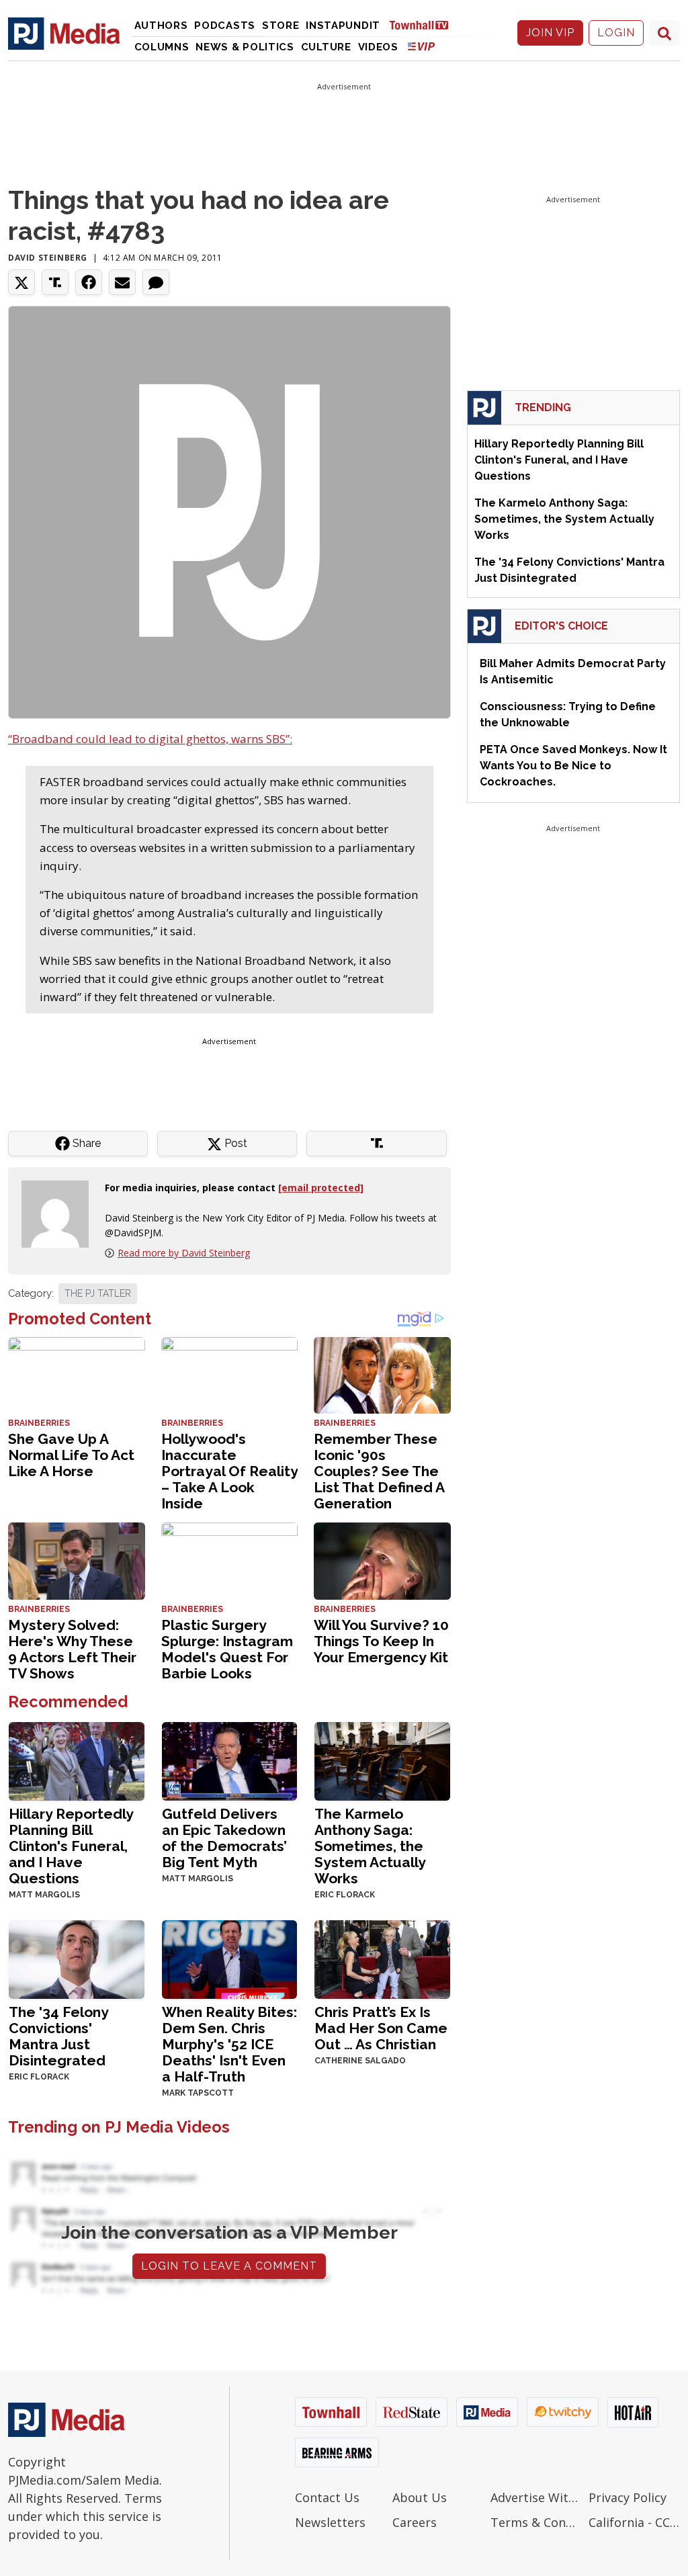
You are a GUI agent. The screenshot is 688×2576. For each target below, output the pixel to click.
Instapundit (343, 26)
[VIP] (421, 46)
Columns (162, 47)
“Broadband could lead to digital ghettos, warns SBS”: (150, 739)
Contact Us (327, 2497)
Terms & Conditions (536, 2522)
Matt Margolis (44, 1895)
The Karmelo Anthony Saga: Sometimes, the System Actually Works (370, 1846)
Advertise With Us (536, 2497)
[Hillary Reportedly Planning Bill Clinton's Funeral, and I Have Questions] (77, 1760)
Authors (161, 26)
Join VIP (550, 33)
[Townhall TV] (424, 25)
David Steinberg (48, 258)
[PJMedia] (64, 33)
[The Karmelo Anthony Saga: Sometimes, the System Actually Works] (382, 1760)
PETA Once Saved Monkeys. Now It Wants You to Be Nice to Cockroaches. (573, 766)
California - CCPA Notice (634, 2522)
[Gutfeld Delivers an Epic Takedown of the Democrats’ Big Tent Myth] (230, 1760)
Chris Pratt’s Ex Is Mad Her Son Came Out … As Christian (381, 2028)
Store (281, 26)
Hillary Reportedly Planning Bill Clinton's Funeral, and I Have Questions (71, 1846)
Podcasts (225, 26)
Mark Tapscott (198, 2093)
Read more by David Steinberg (184, 1253)
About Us (420, 2497)
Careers (415, 2522)
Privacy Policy (628, 2497)
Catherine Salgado (360, 2061)
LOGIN (616, 33)
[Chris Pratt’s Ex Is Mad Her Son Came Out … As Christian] (382, 1958)
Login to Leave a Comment (229, 2266)
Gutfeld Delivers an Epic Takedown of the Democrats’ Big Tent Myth (224, 1838)
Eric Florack (345, 1895)
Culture (326, 47)
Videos (378, 47)
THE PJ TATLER (98, 1293)
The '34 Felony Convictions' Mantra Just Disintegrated (58, 2036)
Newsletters (330, 2522)
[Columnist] (60, 1213)
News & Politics (245, 47)
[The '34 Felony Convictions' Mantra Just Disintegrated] (77, 1958)
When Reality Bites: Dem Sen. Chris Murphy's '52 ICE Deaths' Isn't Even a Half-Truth (229, 2044)
